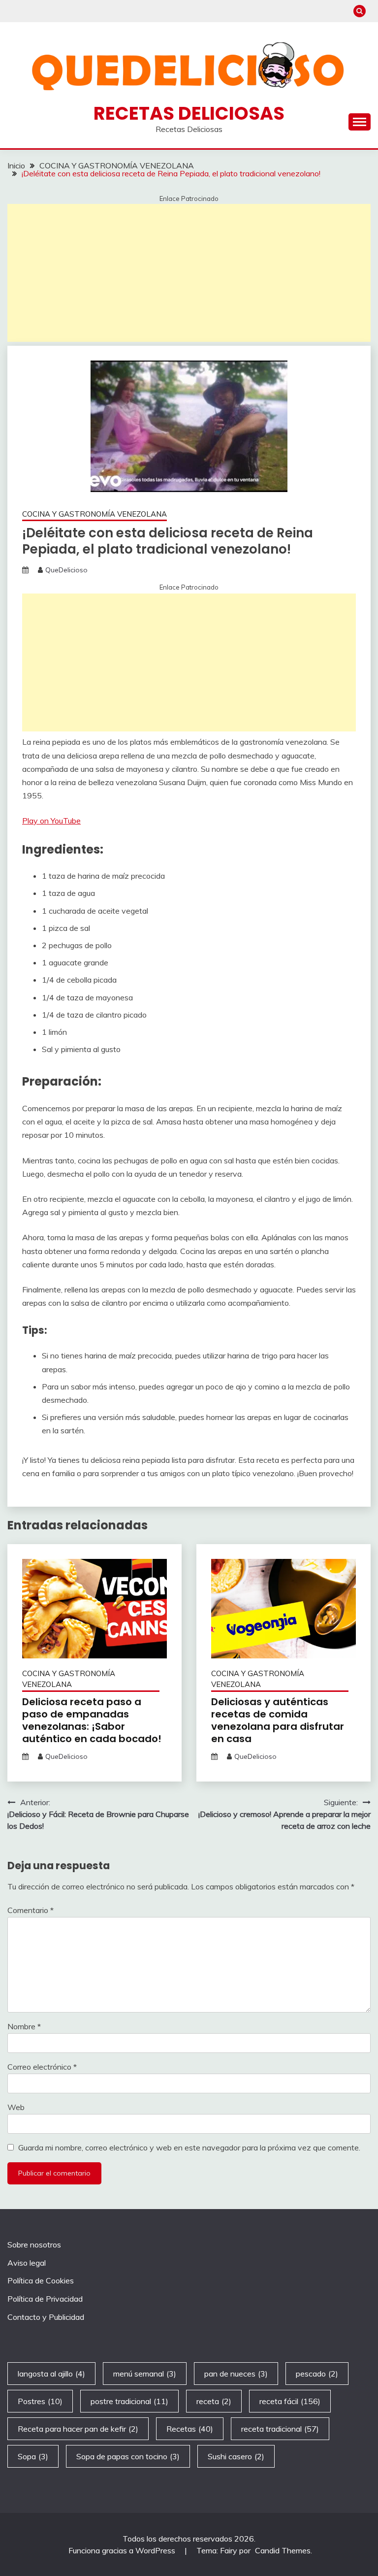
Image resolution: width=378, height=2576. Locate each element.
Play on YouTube (51, 821)
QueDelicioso (66, 570)
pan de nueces (236, 2374)
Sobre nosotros (34, 2245)
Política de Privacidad (45, 2299)
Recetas (190, 2429)
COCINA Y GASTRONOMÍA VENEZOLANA (94, 514)
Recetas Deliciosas (189, 113)
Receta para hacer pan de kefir (78, 2429)
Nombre (24, 2026)
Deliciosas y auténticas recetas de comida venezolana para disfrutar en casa (278, 1720)
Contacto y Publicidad (46, 2317)
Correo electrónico (42, 2067)
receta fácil (290, 2401)
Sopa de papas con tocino (128, 2456)
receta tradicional (280, 2429)
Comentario (31, 1910)
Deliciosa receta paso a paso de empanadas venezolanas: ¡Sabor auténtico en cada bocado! (92, 1720)
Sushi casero (236, 2456)
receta (214, 2401)
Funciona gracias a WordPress (123, 2550)
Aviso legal (27, 2263)
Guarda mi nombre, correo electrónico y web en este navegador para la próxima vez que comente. (189, 2147)
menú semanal (145, 2374)
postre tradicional (129, 2401)
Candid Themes (283, 2550)
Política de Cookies (41, 2280)
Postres (40, 2401)
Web (16, 2107)
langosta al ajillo (51, 2374)
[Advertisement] (189, 273)
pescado (317, 2374)
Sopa (33, 2456)
